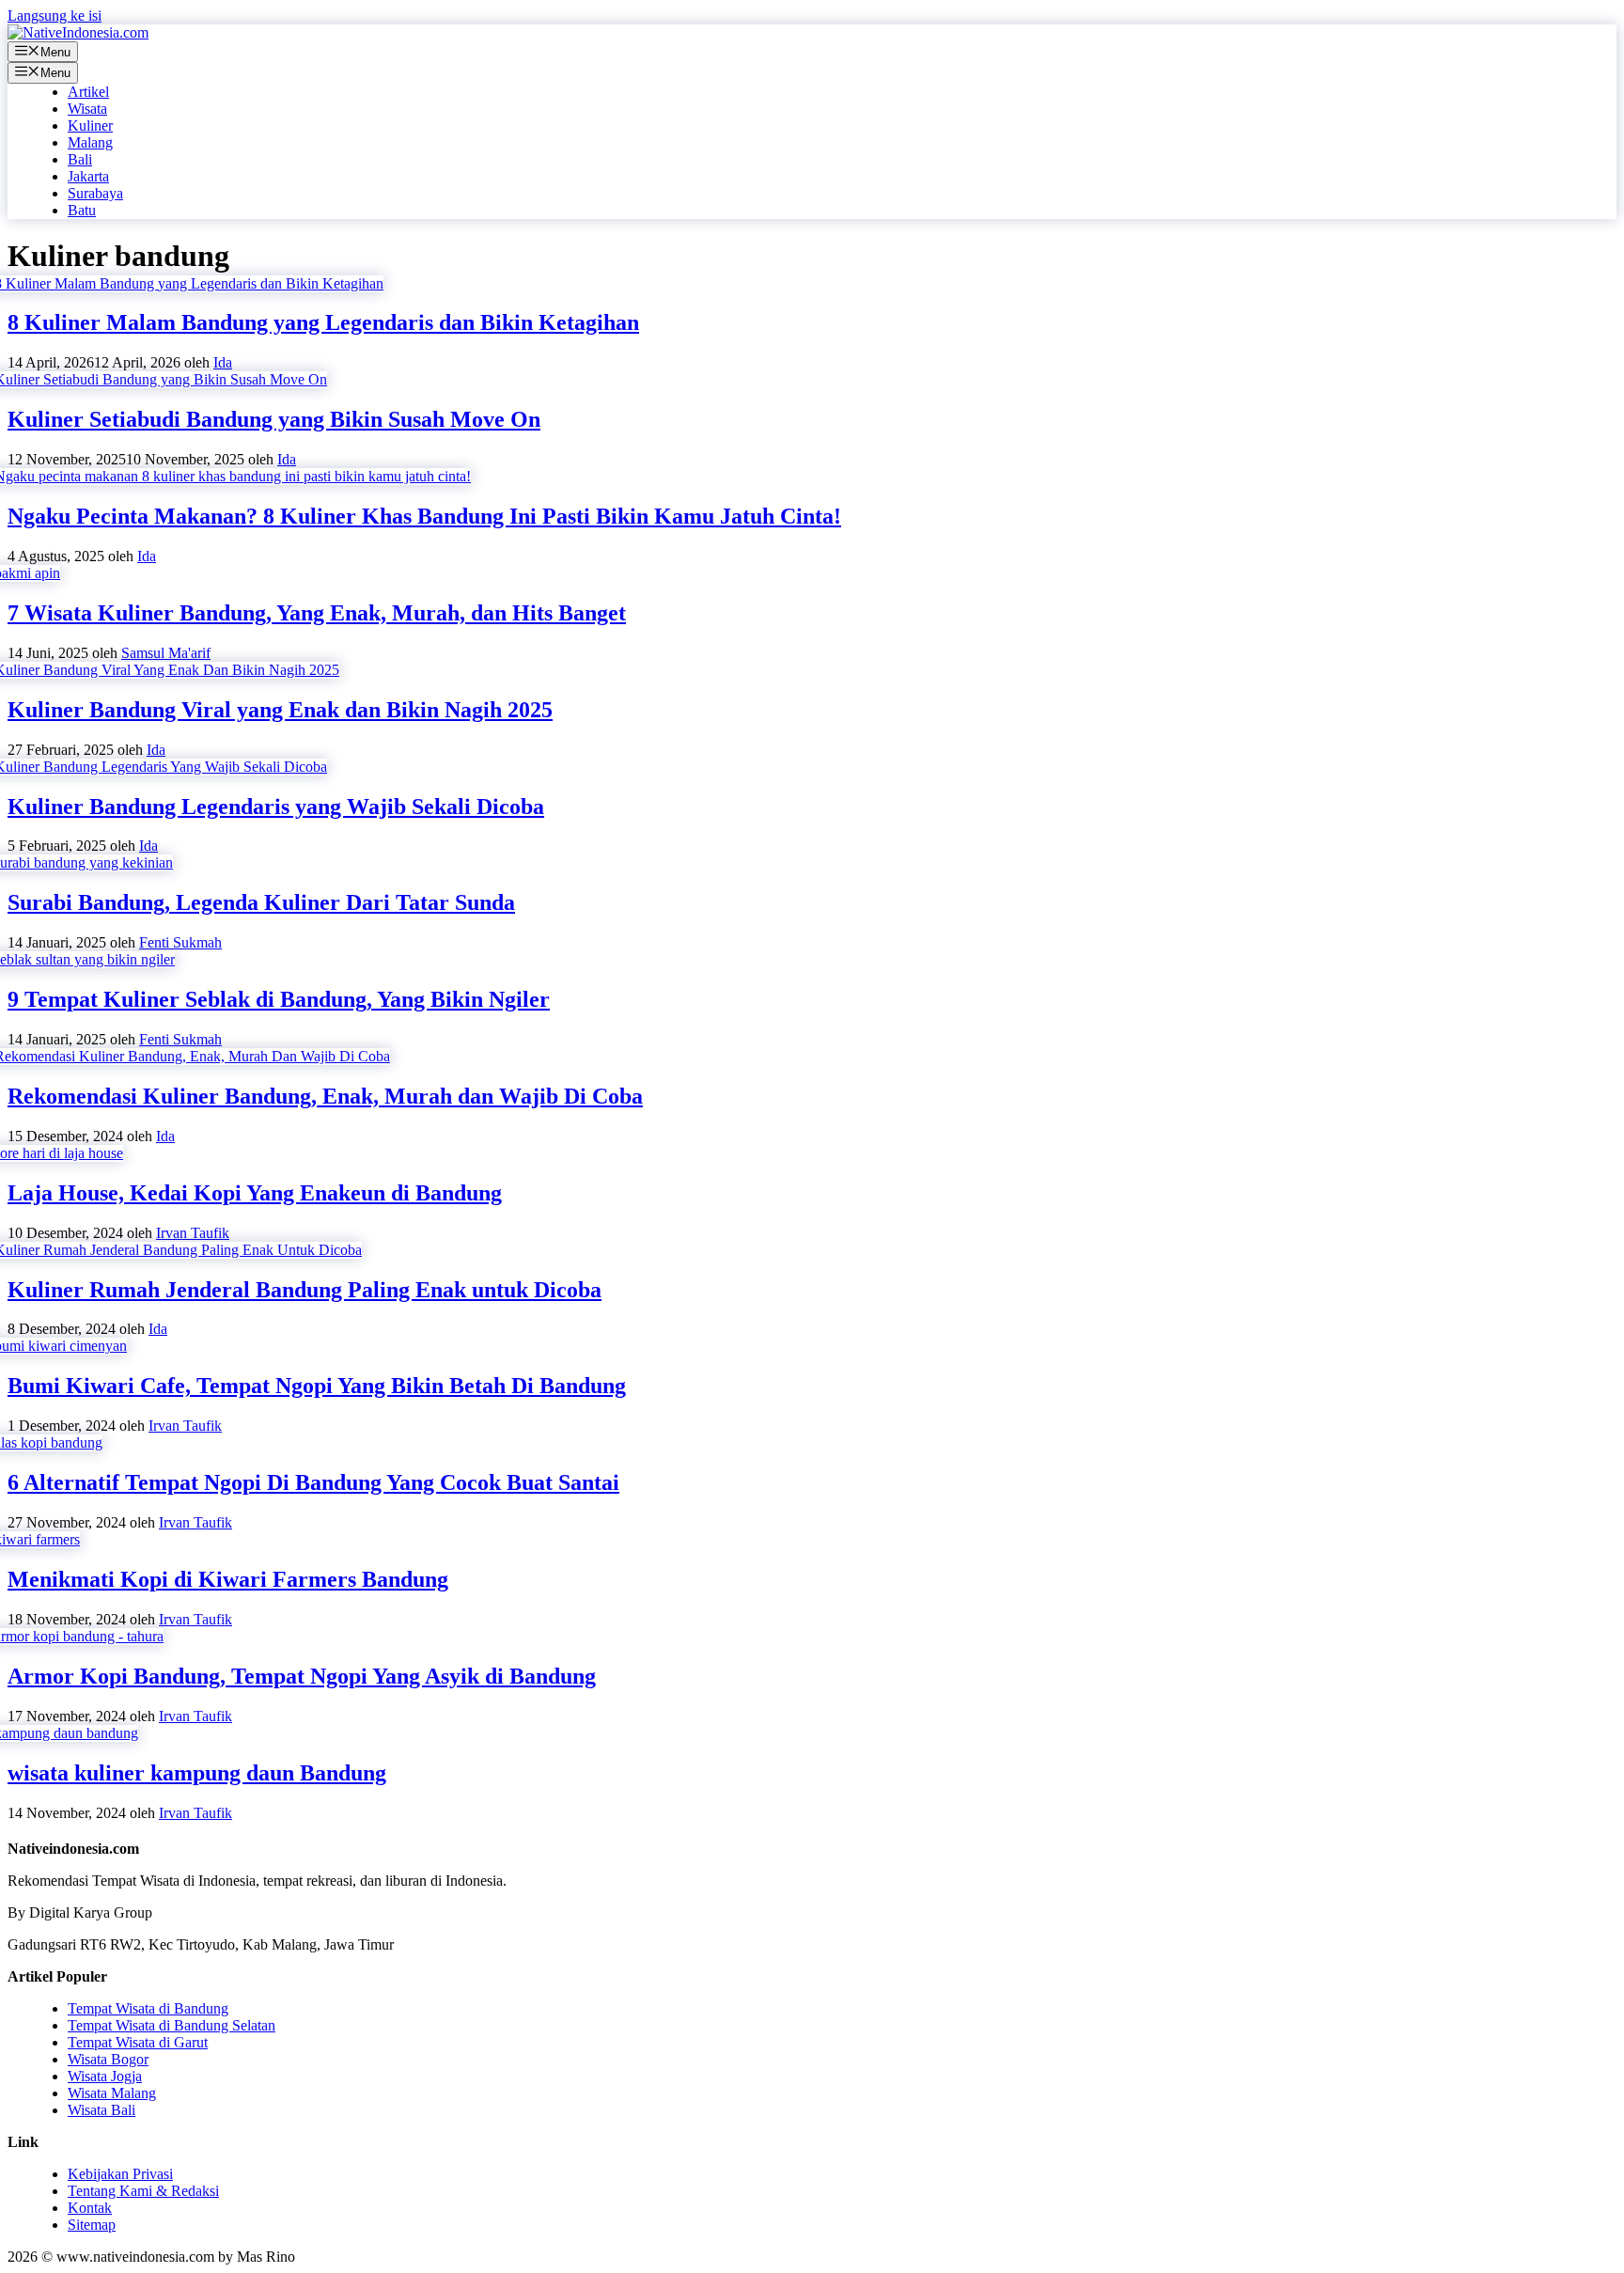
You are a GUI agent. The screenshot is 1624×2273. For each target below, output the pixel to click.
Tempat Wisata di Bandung (148, 2008)
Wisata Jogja (105, 2076)
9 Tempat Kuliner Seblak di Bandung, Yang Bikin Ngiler (279, 999)
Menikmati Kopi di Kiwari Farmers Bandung (228, 1579)
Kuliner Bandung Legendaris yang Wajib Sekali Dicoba (276, 807)
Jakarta (88, 176)
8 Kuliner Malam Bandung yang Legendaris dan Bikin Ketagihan (323, 322)
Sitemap (92, 2225)
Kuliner (90, 125)
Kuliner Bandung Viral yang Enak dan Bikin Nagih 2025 (280, 710)
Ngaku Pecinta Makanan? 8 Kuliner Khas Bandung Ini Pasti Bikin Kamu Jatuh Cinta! (424, 516)
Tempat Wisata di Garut (138, 2042)
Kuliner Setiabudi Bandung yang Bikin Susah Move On (274, 419)
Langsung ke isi (55, 16)
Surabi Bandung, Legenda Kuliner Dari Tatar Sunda (261, 902)
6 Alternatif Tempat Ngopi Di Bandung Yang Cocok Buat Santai (313, 1482)
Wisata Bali (101, 2110)
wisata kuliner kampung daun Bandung (197, 1773)
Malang (90, 142)
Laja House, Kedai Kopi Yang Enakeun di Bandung (255, 1193)
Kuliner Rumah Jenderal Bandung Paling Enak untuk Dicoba (304, 1290)
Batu (82, 210)
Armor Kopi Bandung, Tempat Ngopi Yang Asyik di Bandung (302, 1676)
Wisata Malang (112, 2093)
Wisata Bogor (108, 2059)
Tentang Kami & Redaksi (143, 2191)
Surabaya (95, 193)
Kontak (90, 2208)
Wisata (87, 109)
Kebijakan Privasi (120, 2174)
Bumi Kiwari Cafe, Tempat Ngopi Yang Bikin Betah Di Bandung (317, 1386)
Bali (80, 159)
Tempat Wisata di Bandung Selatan (172, 2025)
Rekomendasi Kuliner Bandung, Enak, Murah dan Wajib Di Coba (325, 1096)
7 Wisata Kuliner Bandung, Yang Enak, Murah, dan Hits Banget (317, 613)
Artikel (88, 92)
